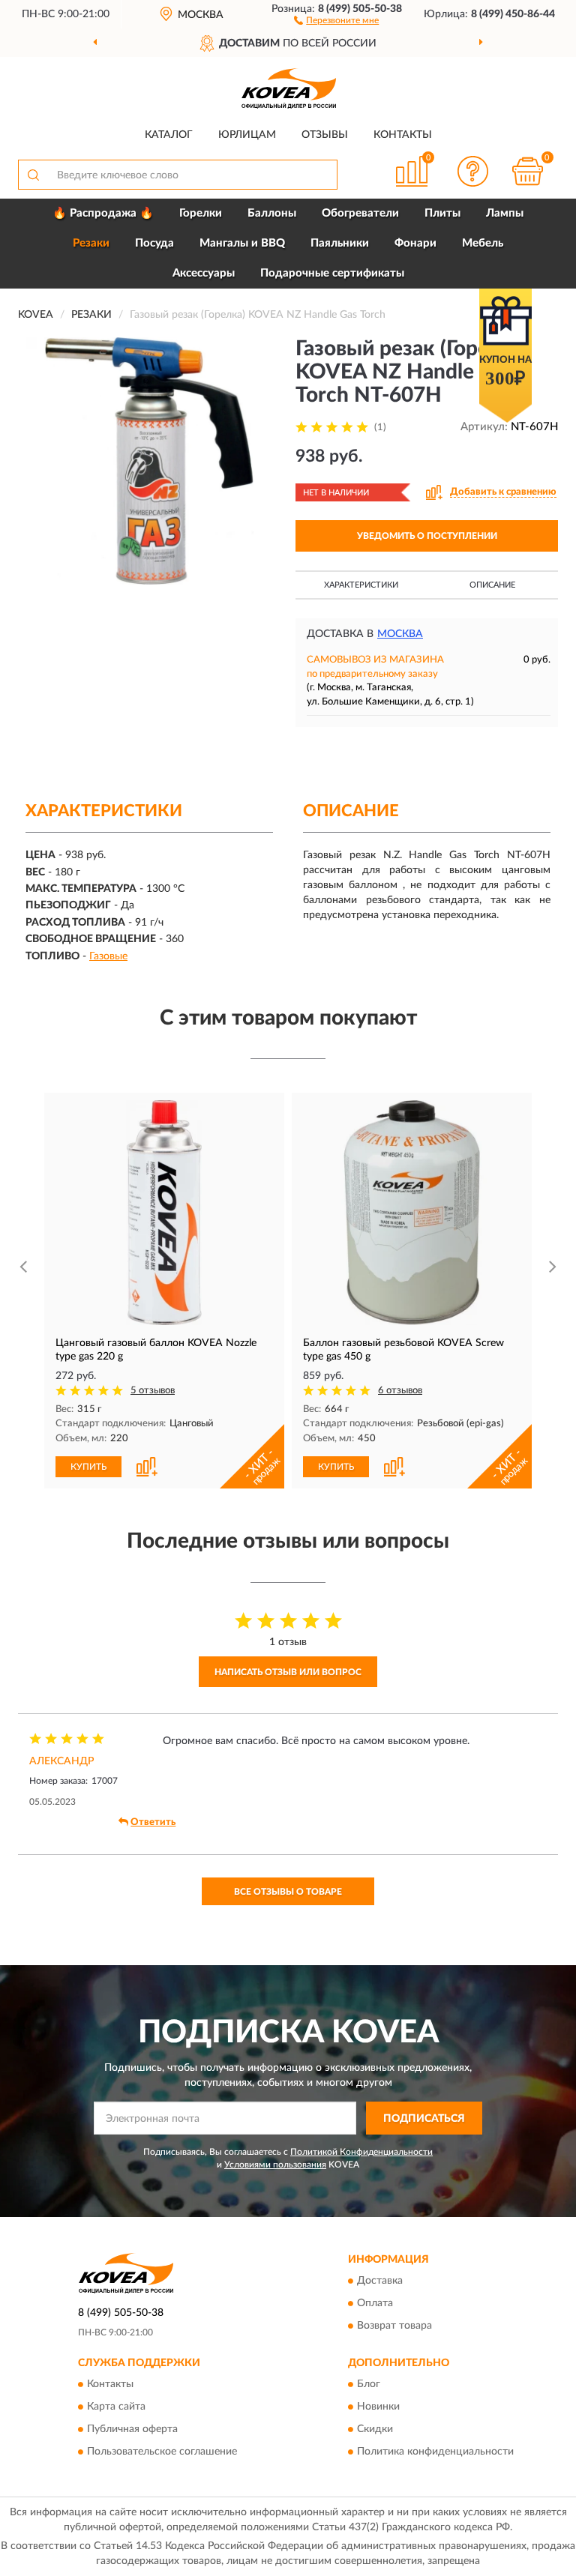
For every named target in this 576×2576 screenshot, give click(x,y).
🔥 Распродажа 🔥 (103, 213)
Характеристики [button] (361, 585)
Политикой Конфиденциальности (361, 2152)
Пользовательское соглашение (162, 2452)
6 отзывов (400, 1391)
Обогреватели (360, 213)
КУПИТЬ (88, 1467)
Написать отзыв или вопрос (288, 1672)
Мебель (483, 243)
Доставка (380, 2281)
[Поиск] (33, 175)
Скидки (375, 2430)
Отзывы (325, 135)
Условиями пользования (275, 2165)
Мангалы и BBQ (242, 243)
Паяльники (340, 243)
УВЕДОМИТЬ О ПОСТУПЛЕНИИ (427, 536)
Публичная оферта (132, 2430)
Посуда (154, 243)
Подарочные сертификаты (332, 273)
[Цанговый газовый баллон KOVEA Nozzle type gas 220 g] (164, 1213)
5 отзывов (153, 1391)
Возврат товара (394, 2326)
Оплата (375, 2303)
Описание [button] (492, 585)
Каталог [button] (169, 135)
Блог (369, 2385)
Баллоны (272, 213)
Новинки (378, 2407)
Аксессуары (204, 273)
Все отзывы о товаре (288, 1892)
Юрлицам (247, 135)
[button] (336, 19)
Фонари (415, 243)
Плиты (442, 213)
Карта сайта (116, 2407)
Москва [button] (400, 634)
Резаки (91, 243)
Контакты (403, 135)
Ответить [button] (153, 1822)
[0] (528, 171)
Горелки (201, 213)
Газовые (108, 956)
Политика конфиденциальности (435, 2452)
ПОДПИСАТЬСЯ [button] (424, 2119)
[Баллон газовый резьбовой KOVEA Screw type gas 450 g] (412, 1213)
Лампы (505, 213)
